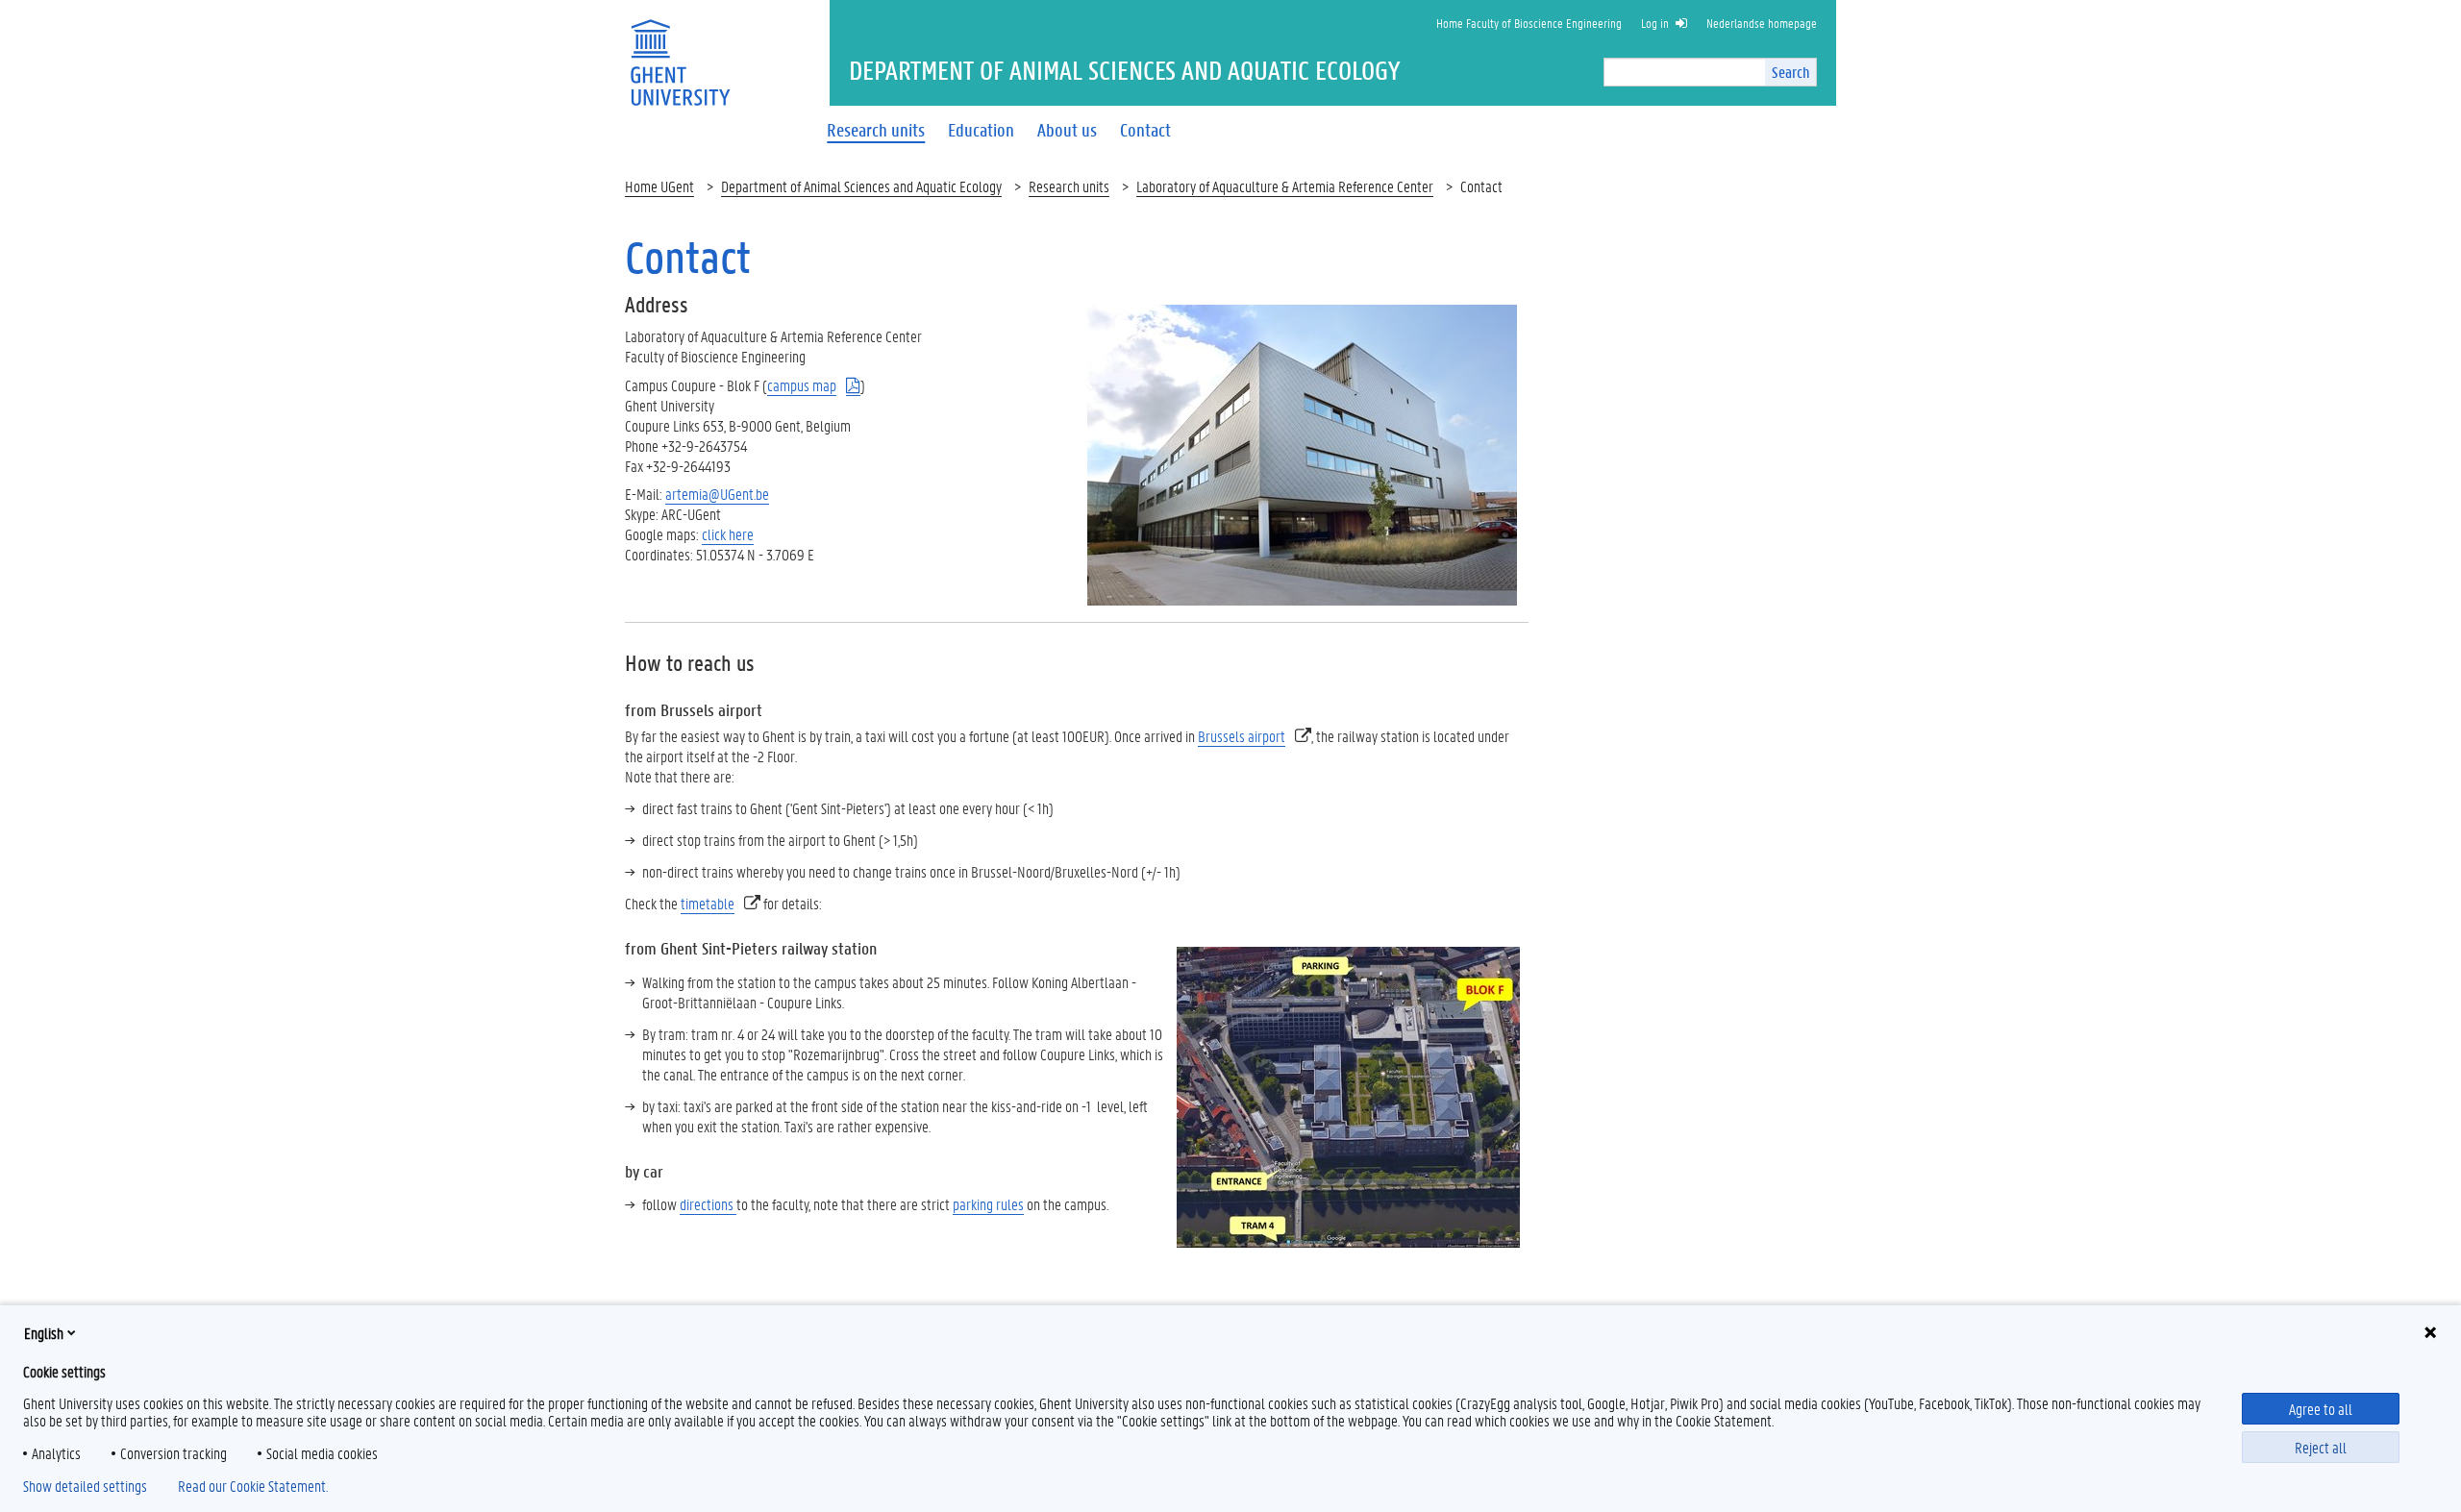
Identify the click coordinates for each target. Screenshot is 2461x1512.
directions (708, 1204)
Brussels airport (1242, 736)
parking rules (988, 1204)
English (44, 1333)
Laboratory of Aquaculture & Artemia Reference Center (1285, 186)
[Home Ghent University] (680, 50)
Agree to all (2321, 1409)
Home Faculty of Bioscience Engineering (1529, 23)
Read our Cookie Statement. (253, 1486)
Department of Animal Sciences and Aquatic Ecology (861, 186)
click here (728, 534)
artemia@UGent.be (717, 494)
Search (1790, 72)
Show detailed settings (85, 1486)
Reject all (2321, 1447)
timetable (708, 903)
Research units (1069, 186)
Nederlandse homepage (1762, 23)
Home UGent (659, 186)
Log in (1655, 23)
